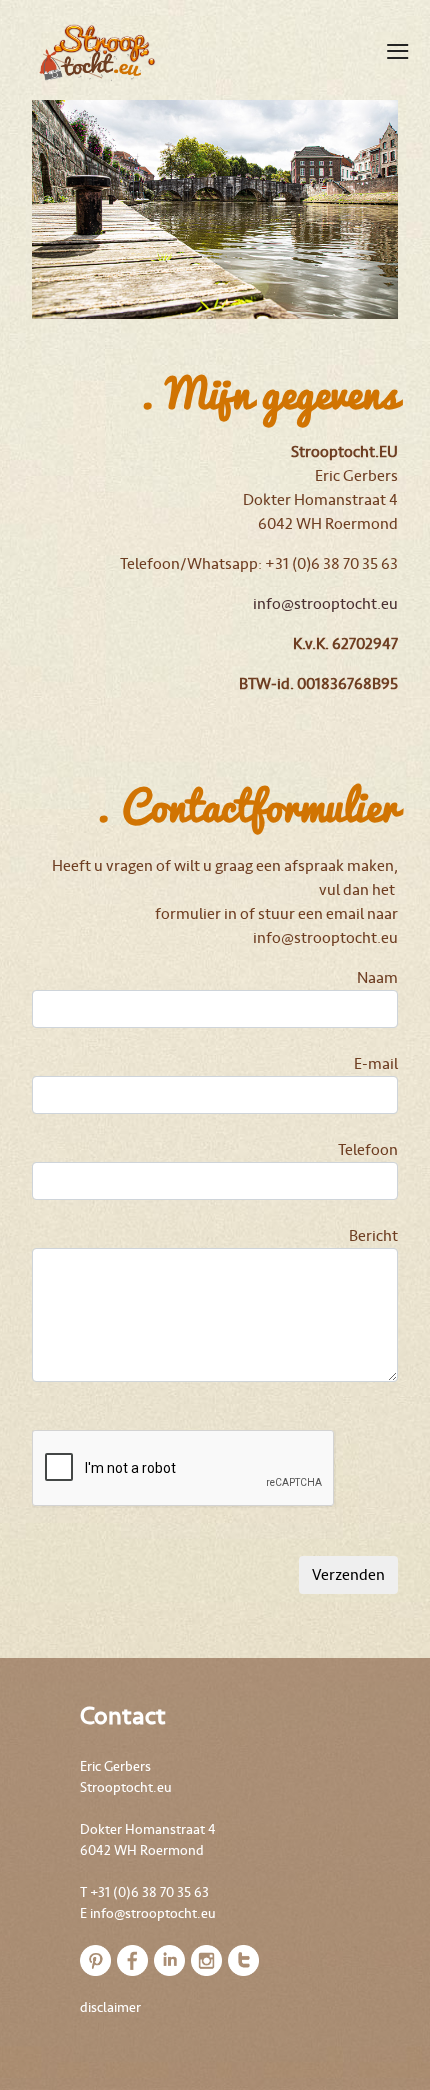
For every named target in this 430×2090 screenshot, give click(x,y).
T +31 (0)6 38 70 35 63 (144, 1892)
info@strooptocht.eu (325, 604)
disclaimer (110, 2007)
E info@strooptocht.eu (148, 1913)
